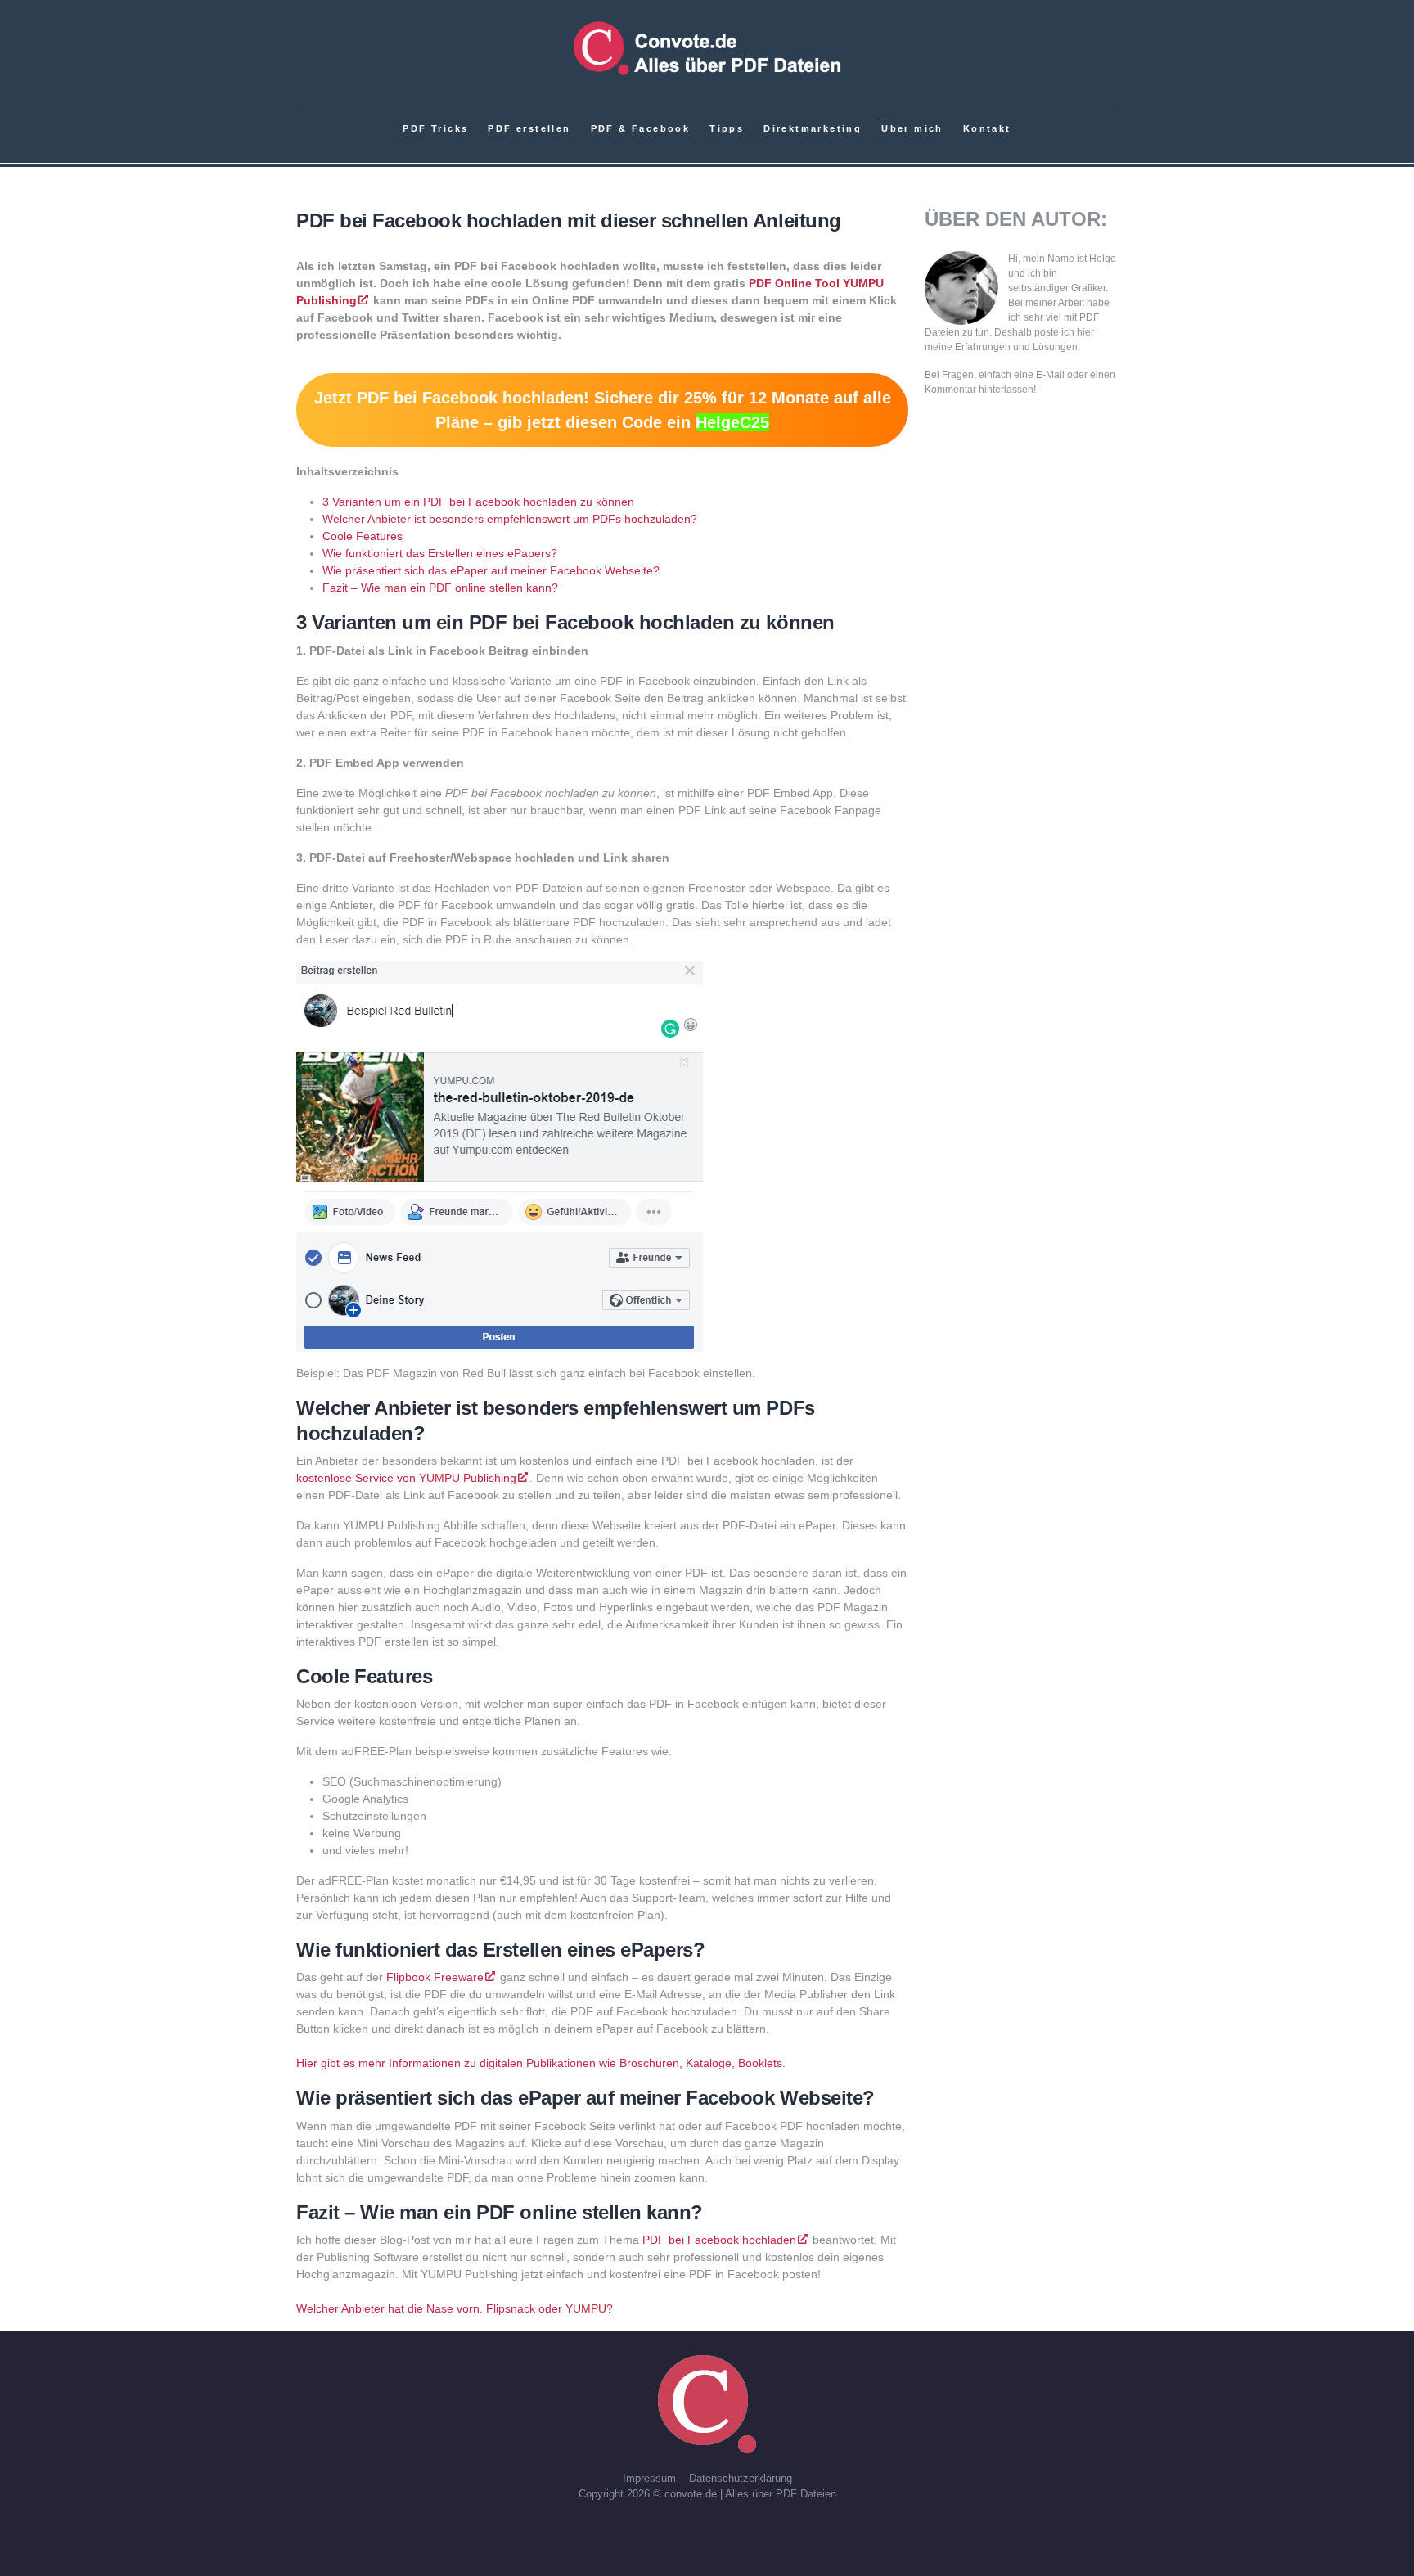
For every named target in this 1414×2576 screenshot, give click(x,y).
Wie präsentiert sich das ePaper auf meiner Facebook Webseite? (491, 570)
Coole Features (363, 536)
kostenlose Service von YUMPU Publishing (406, 1478)
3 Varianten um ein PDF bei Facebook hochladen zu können (478, 502)
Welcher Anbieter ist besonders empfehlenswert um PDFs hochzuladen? (510, 519)
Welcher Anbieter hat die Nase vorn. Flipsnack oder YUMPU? (455, 2308)
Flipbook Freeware (435, 1977)
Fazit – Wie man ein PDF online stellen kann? (440, 588)
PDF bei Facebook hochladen (719, 2240)
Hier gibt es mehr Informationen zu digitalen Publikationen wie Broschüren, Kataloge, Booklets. (541, 2063)
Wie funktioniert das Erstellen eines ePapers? (440, 553)
